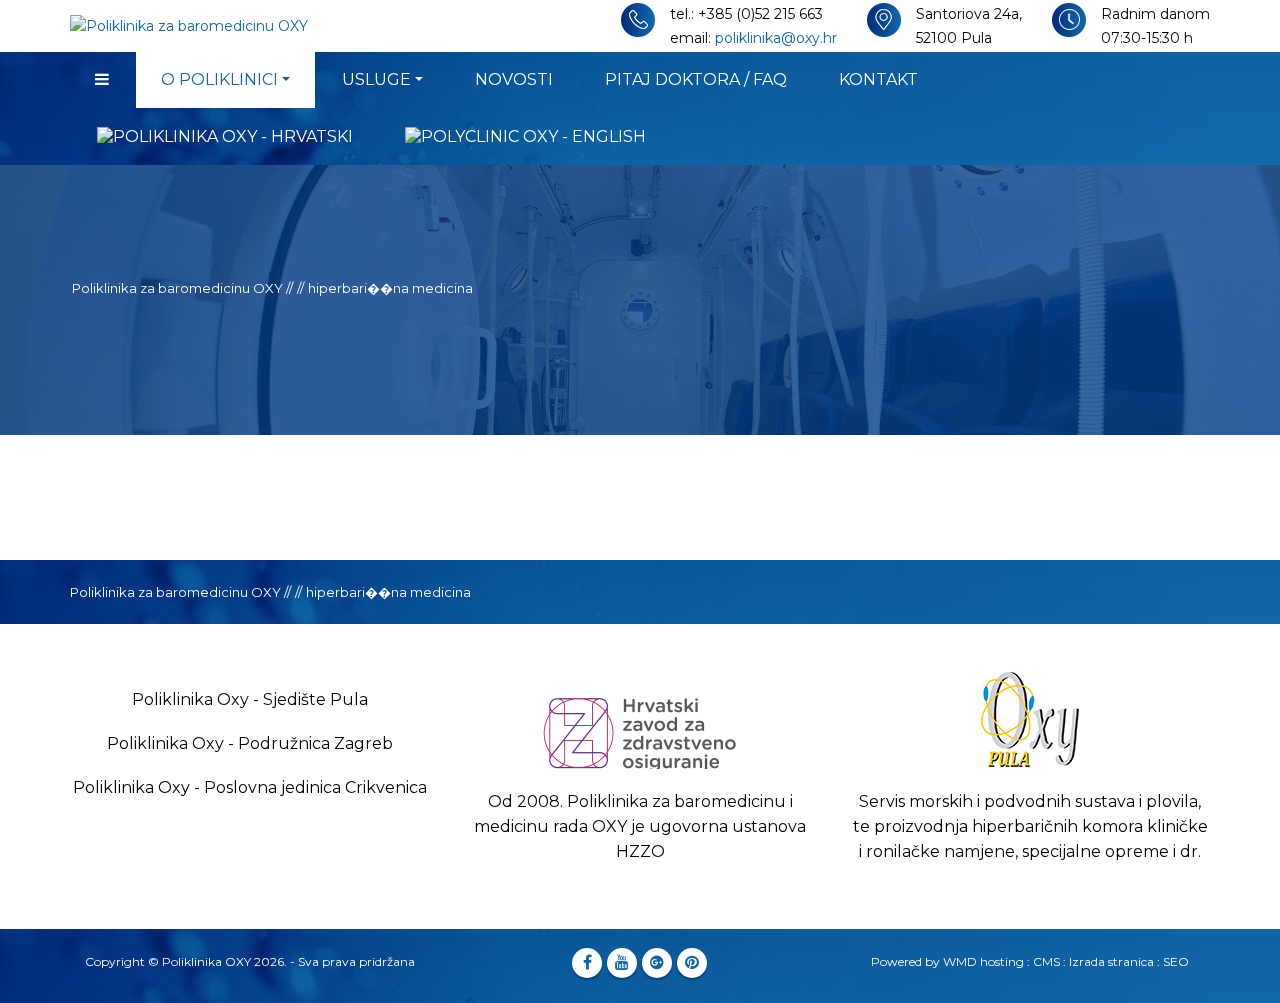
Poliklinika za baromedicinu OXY (177, 288)
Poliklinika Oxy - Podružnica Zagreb (250, 743)
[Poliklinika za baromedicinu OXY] (102, 80)
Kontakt (878, 79)
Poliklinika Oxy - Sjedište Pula (250, 699)
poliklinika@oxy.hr (776, 38)
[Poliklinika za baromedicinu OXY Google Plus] (657, 963)
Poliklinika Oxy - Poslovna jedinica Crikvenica (250, 787)
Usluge (376, 79)
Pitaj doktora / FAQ (696, 79)
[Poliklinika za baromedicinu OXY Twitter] (622, 963)
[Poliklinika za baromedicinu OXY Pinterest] (692, 963)
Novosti (514, 79)
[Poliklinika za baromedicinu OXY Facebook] (587, 963)
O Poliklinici (219, 79)
